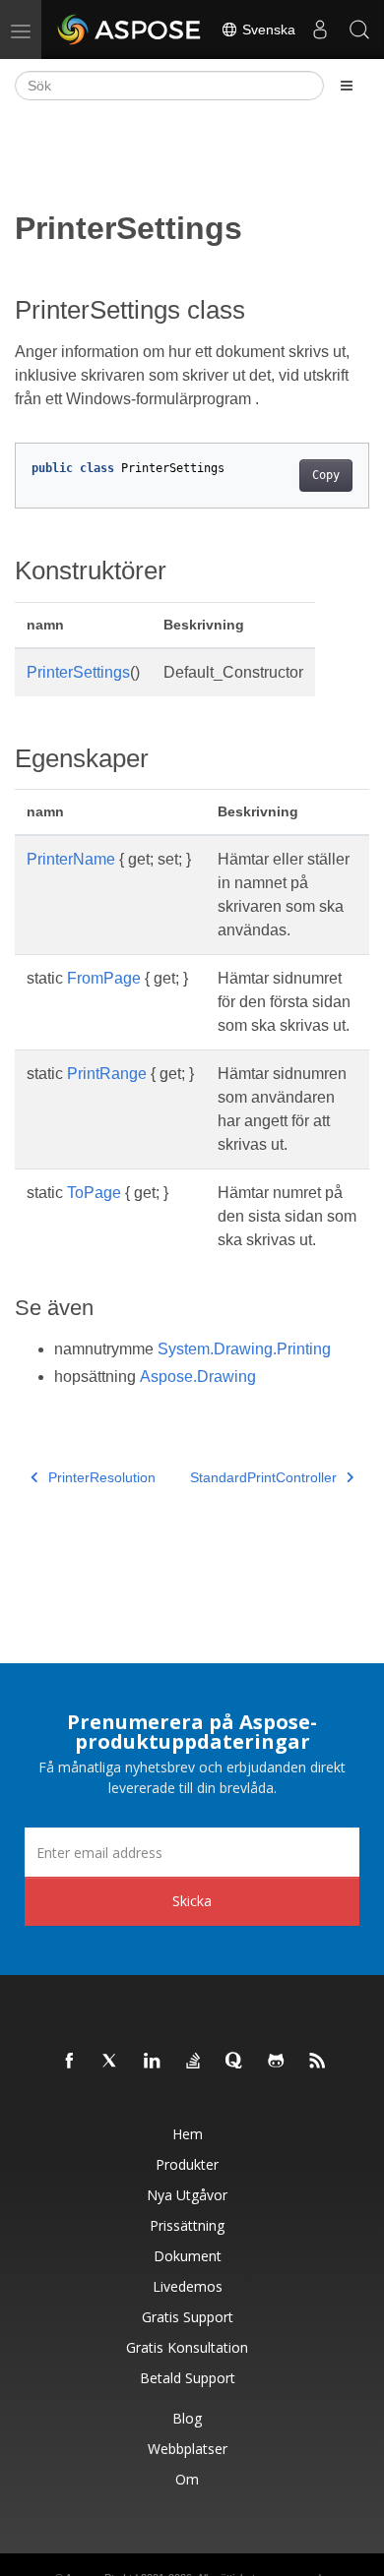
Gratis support (188, 2317)
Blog (187, 2418)
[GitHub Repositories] (277, 2062)
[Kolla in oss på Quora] (235, 2062)
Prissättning (187, 2225)
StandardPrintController (263, 1477)
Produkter (187, 2164)
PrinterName (71, 859)
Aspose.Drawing (198, 1377)
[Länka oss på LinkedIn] (153, 2062)
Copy (326, 475)
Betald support (188, 2378)
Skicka (192, 1901)
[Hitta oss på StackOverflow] (194, 2062)
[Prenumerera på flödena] (318, 2062)
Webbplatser (188, 2449)
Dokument (188, 2256)
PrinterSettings (78, 672)
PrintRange (107, 1074)
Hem (188, 2134)
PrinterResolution (102, 1477)
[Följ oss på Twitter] (111, 2062)
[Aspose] (130, 30)
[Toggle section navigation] (347, 86)
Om (187, 2479)
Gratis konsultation (187, 2347)
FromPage (104, 978)
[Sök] (359, 30)
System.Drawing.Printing (244, 1349)
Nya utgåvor (187, 2195)
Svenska (267, 30)
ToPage (94, 1193)
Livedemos (188, 2286)
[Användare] (320, 30)
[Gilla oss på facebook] (70, 2062)
